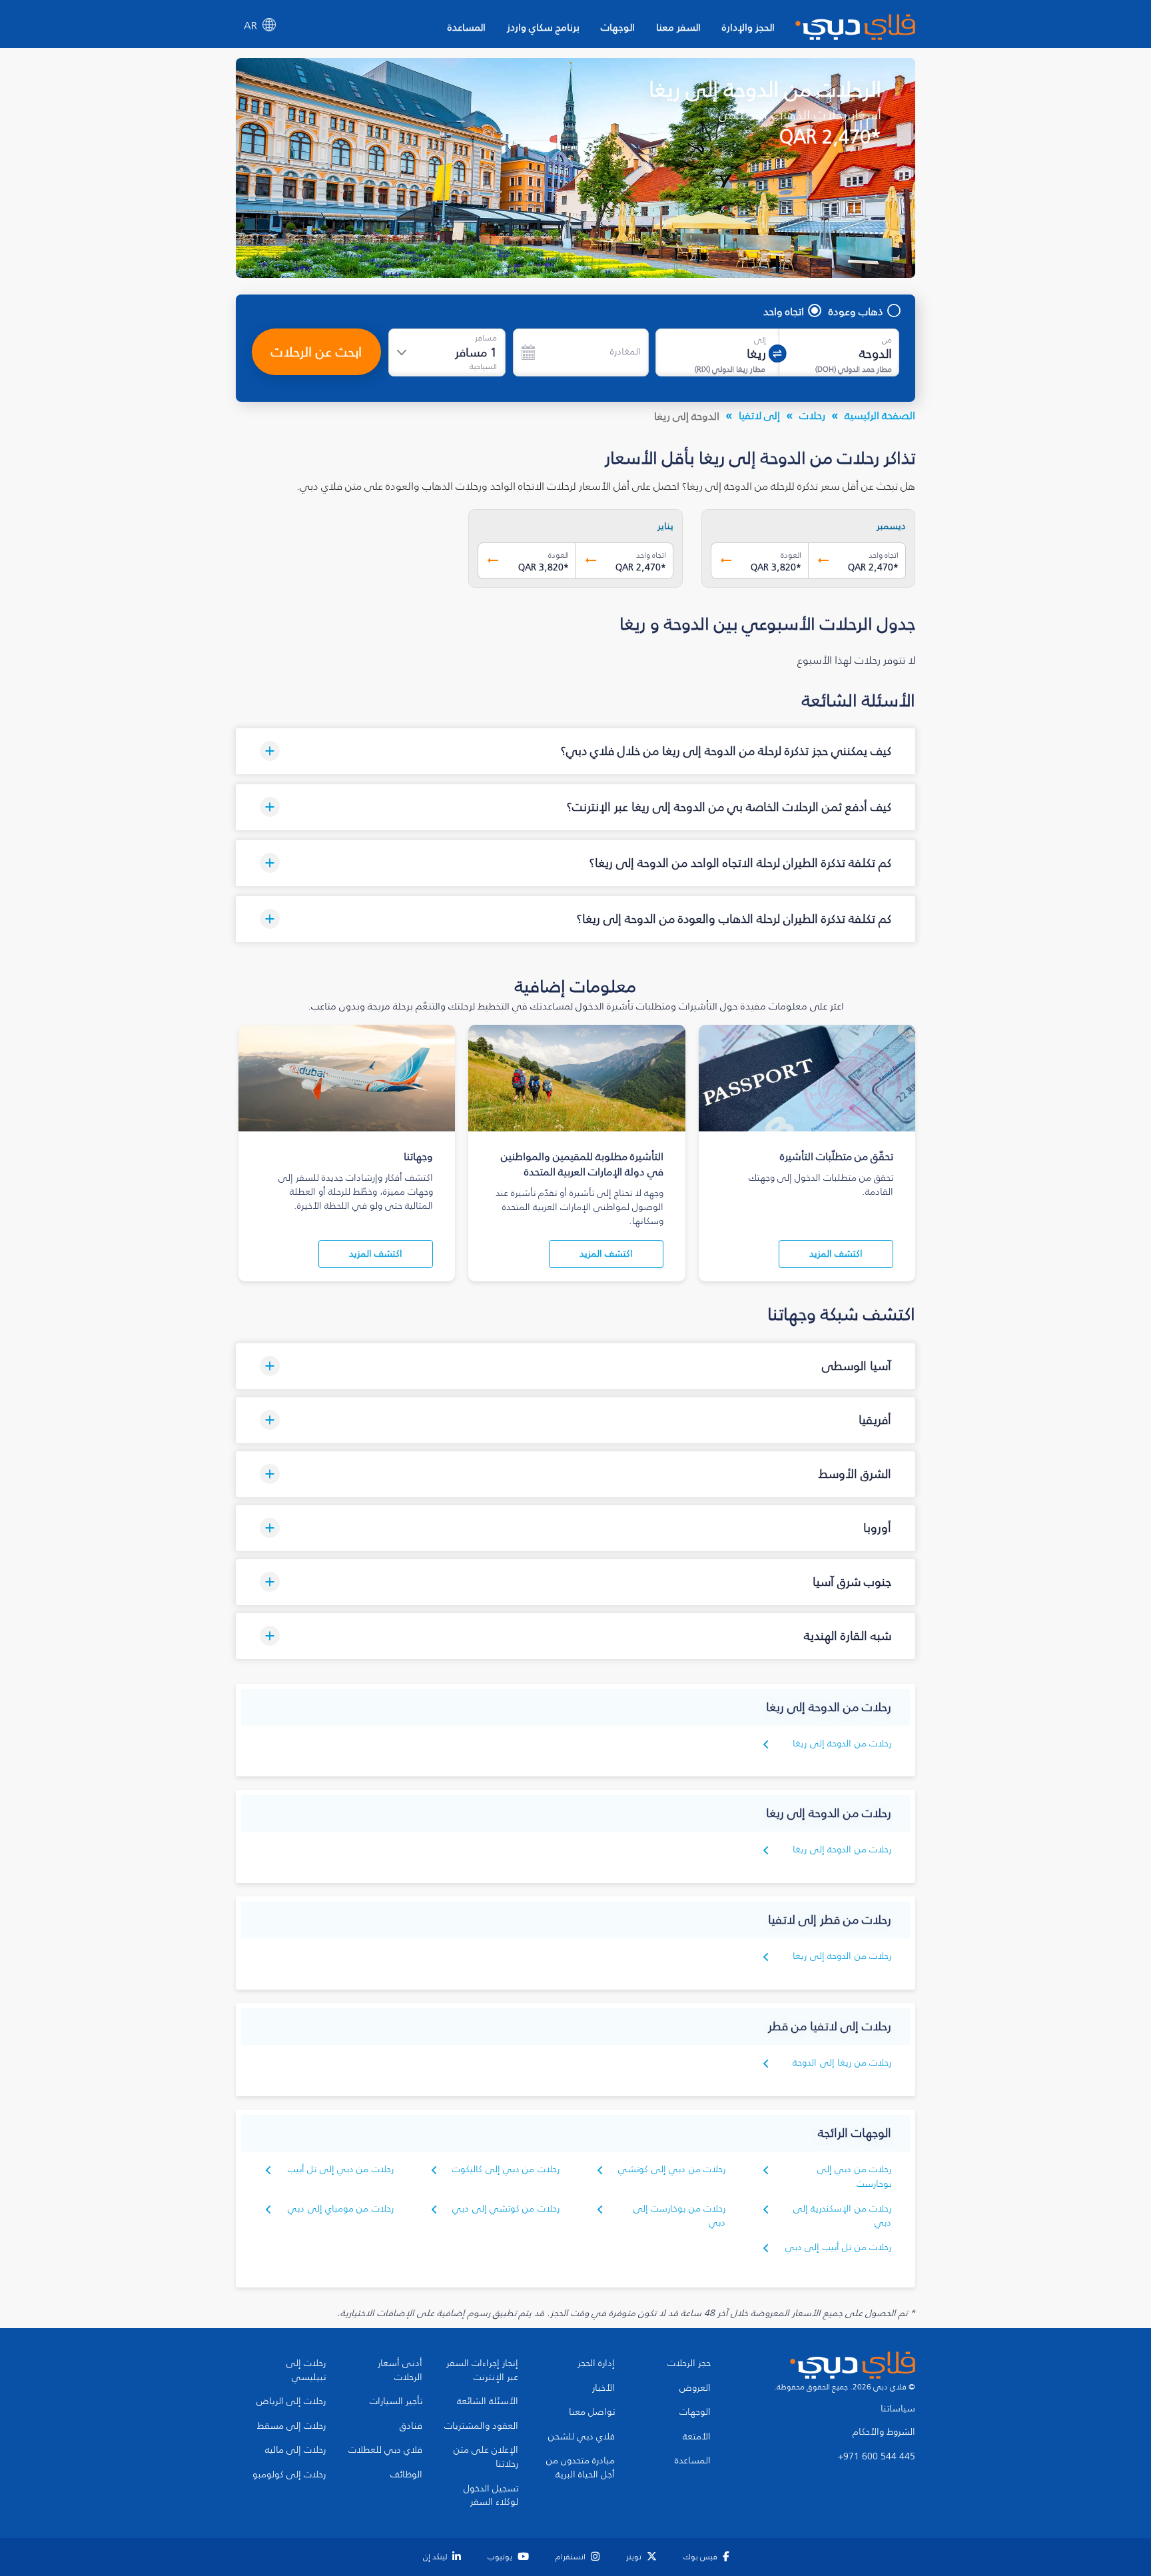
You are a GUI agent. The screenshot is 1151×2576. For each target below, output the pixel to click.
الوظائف (406, 2475)
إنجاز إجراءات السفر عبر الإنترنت (482, 2370)
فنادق (411, 2426)
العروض (695, 2388)
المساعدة (467, 27)
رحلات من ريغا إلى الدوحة (842, 2063)
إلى (760, 340)
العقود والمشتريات (481, 2426)
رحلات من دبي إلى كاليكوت (506, 2169)
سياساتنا (898, 2409)
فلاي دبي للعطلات (385, 2450)
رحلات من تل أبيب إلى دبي (838, 2247)
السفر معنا (678, 27)
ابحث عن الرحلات (316, 352)
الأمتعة (697, 2437)
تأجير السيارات (396, 2401)
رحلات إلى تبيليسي (306, 2370)
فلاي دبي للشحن (581, 2437)
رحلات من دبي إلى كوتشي (672, 2169)
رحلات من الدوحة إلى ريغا (842, 1743)
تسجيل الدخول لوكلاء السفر (491, 2496)
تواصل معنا (592, 2412)
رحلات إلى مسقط (291, 2426)
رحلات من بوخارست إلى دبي (679, 2216)
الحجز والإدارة (748, 27)
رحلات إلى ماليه (295, 2450)
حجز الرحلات (689, 2363)
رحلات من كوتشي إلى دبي (506, 2209)
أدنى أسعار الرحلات (400, 2370)
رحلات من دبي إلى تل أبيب (341, 2169)
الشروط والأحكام (884, 2432)
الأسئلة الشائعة (488, 2401)
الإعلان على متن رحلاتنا (486, 2457)
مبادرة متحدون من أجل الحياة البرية (580, 2468)
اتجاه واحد (784, 311)
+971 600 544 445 (877, 2457)
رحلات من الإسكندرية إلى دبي (842, 2216)
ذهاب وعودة (856, 311)
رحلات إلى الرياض (291, 2401)
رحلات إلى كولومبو (289, 2475)
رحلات (812, 415)
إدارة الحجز (596, 2363)
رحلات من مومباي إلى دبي (341, 2209)
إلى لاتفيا (759, 415)
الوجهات (618, 27)
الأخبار (603, 2388)
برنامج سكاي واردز (543, 27)
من (887, 340)
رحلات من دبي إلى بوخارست (854, 2177)
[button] (575, 751)
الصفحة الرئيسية (880, 415)
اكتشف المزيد (836, 1254)
